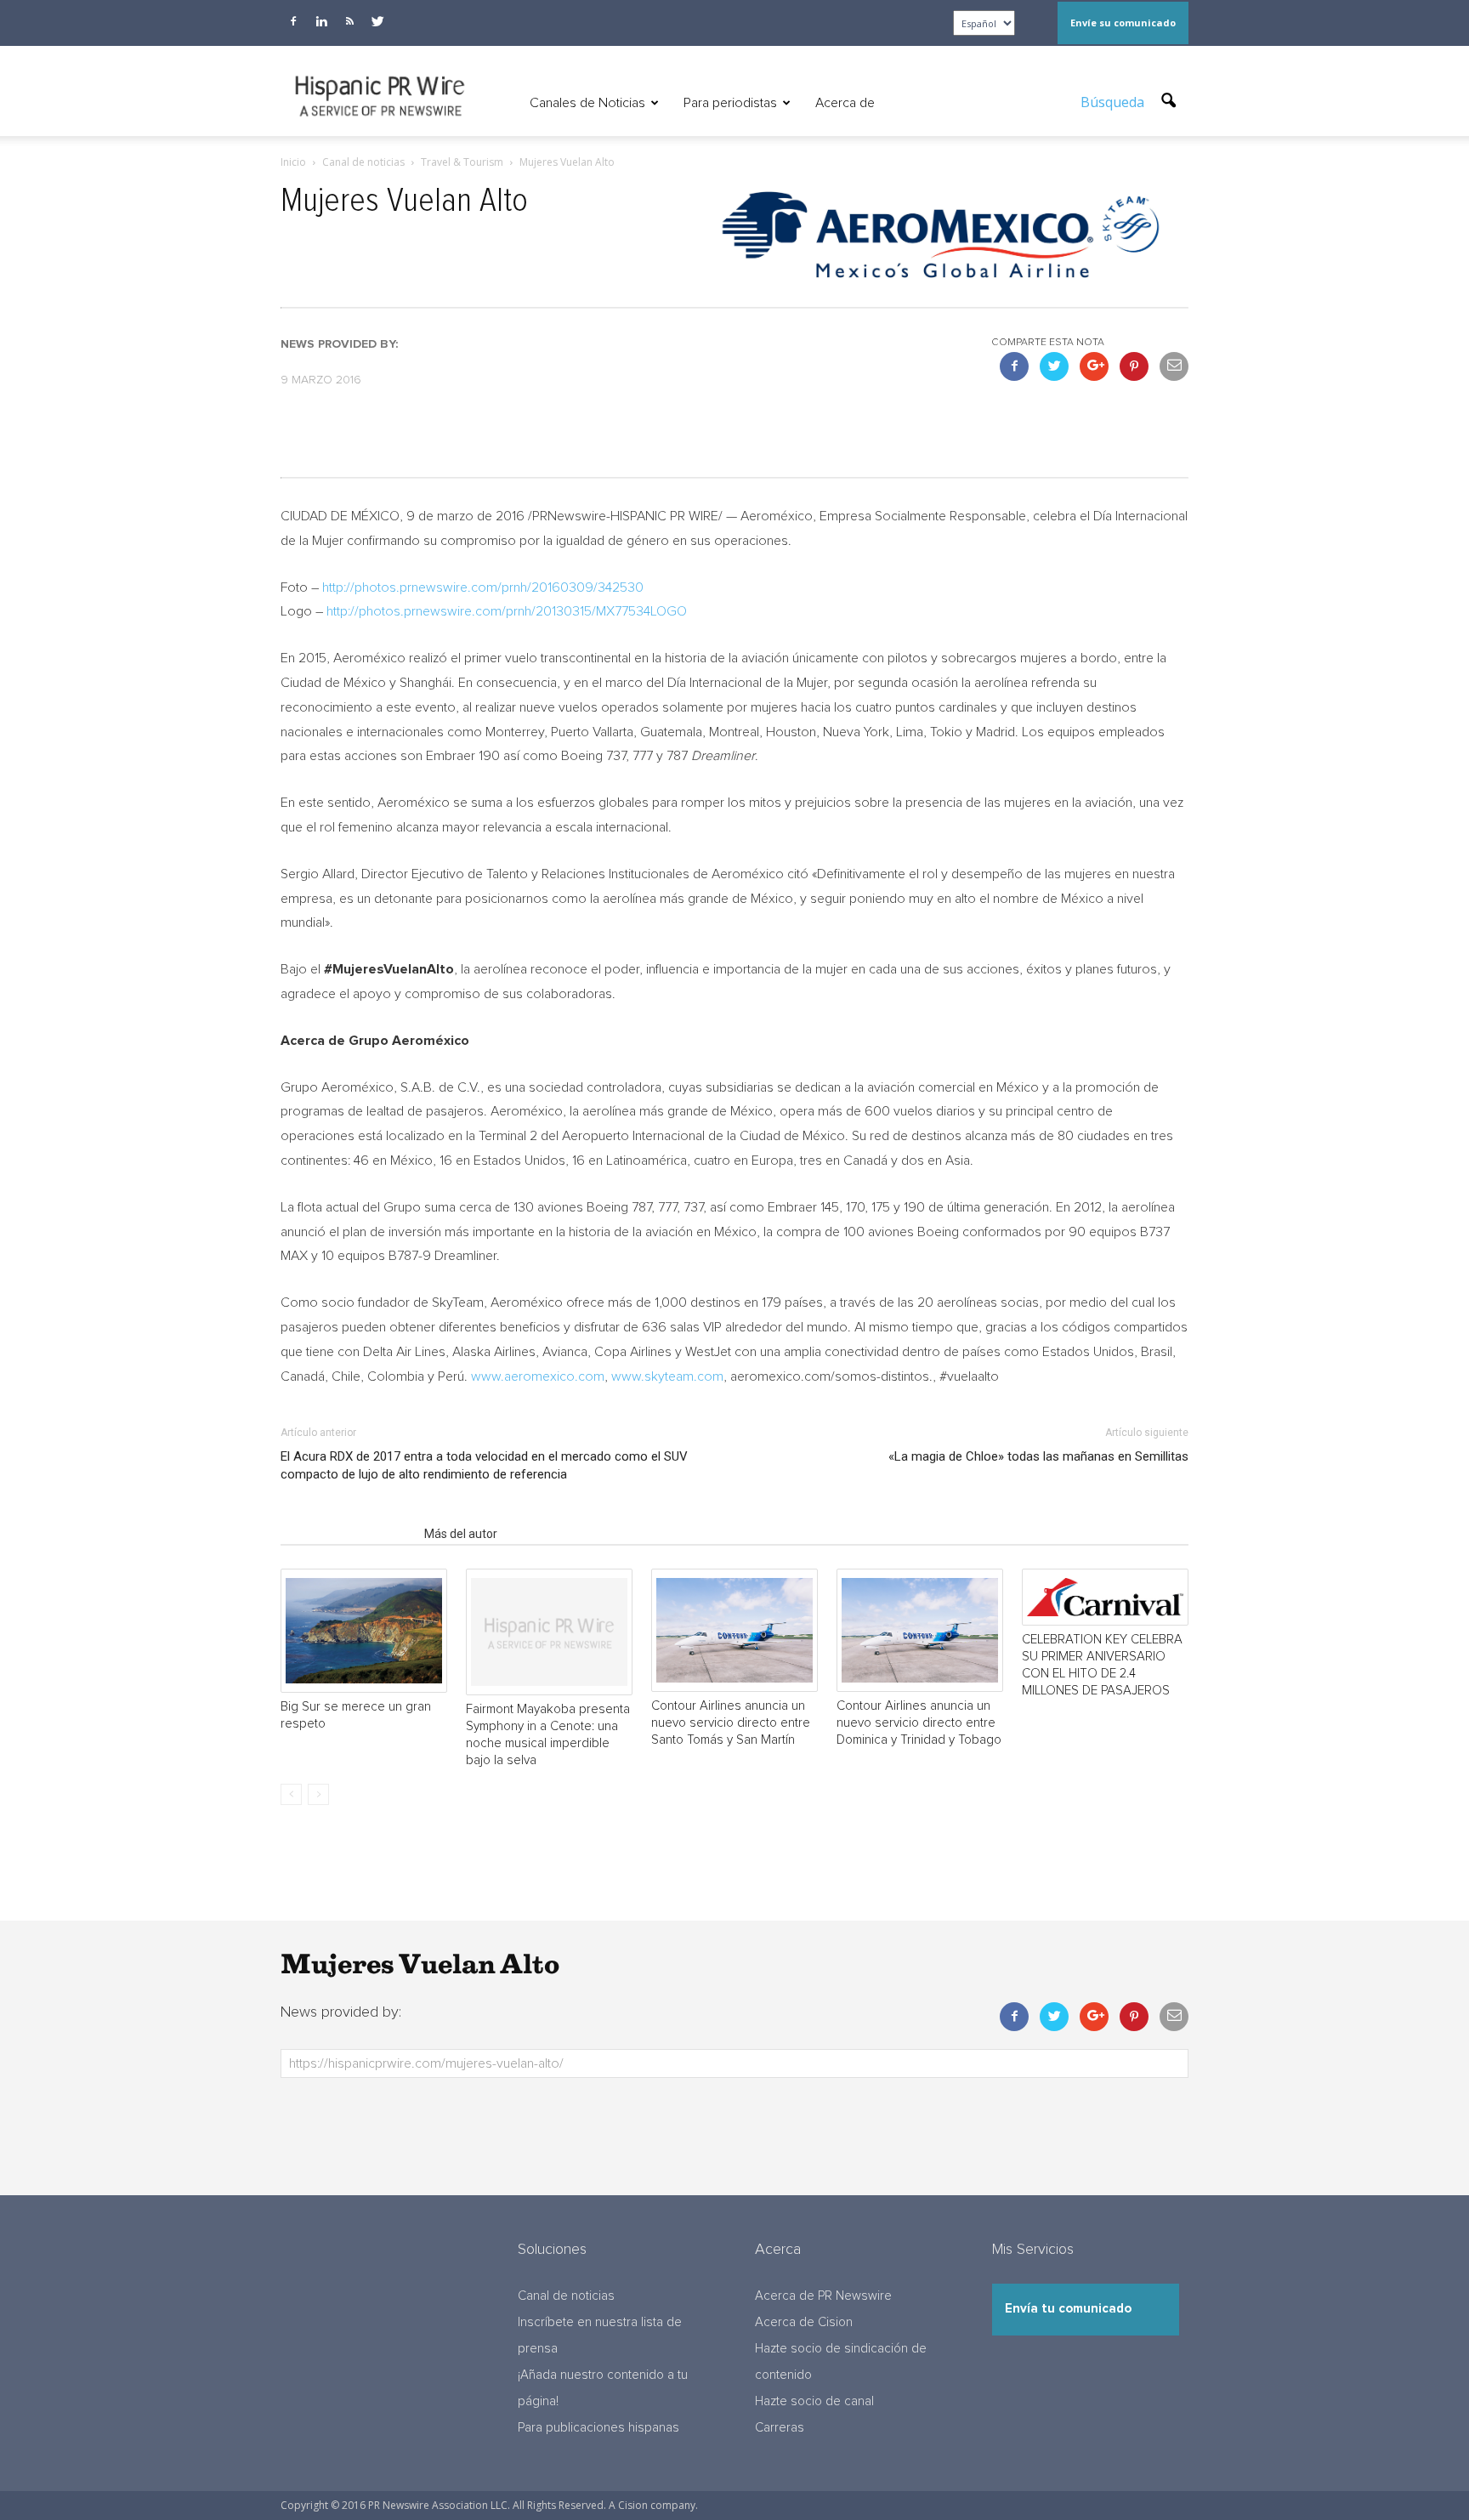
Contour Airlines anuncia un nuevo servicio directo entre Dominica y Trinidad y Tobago (919, 1723)
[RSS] (349, 21)
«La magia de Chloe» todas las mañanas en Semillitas (1038, 1456)
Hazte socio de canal (814, 2401)
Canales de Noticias (587, 103)
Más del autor (461, 1534)
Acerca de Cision (804, 2322)
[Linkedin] (321, 21)
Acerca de (845, 103)
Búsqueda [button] (1114, 102)
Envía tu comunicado (1068, 2309)
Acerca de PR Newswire (823, 2296)
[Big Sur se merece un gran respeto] (364, 1631)
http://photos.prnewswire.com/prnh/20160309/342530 (483, 587)
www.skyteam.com (667, 1376)
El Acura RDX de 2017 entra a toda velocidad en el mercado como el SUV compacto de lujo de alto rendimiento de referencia (484, 1465)
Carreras (780, 2428)
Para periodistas (730, 103)
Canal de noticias (566, 2296)
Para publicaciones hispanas (598, 2428)
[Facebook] (293, 21)
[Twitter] (377, 21)
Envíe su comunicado (1123, 23)
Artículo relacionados (347, 1534)
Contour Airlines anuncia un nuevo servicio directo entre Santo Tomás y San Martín (731, 1723)
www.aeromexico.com (538, 1376)
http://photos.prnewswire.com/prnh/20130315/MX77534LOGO (507, 611)
